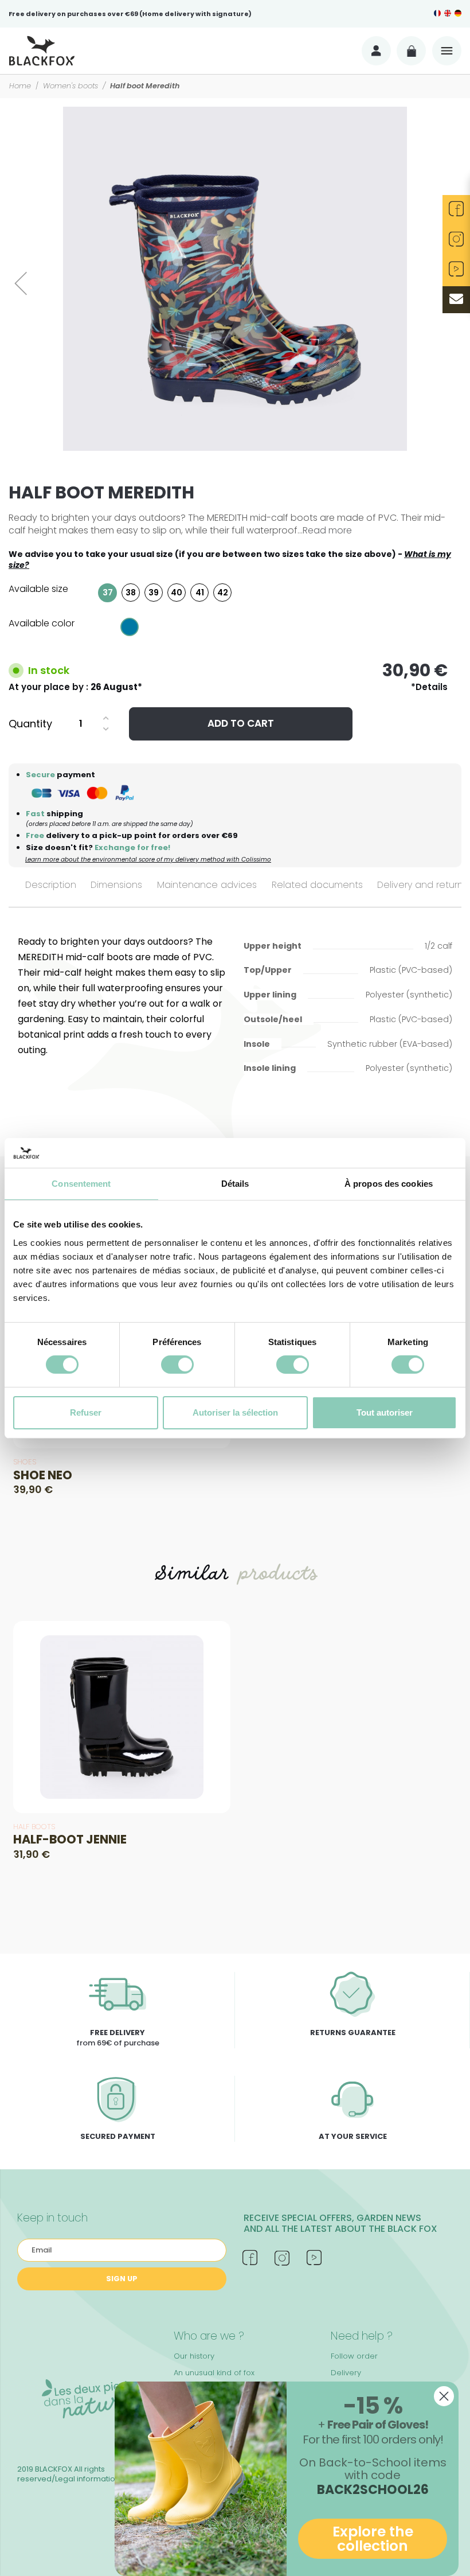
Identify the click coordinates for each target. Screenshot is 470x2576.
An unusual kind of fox (214, 2373)
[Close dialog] (444, 2396)
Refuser (86, 1412)
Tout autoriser (385, 1412)
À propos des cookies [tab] (389, 1184)
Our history (194, 2356)
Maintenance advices (207, 885)
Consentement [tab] (81, 1184)
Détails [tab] (235, 1184)
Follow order (354, 2356)
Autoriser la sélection (235, 1412)
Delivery (346, 2373)
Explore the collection (373, 2539)
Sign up (122, 2279)
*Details (429, 687)
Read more (327, 530)
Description (51, 885)
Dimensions (116, 885)
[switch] (177, 1365)
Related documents (317, 885)
